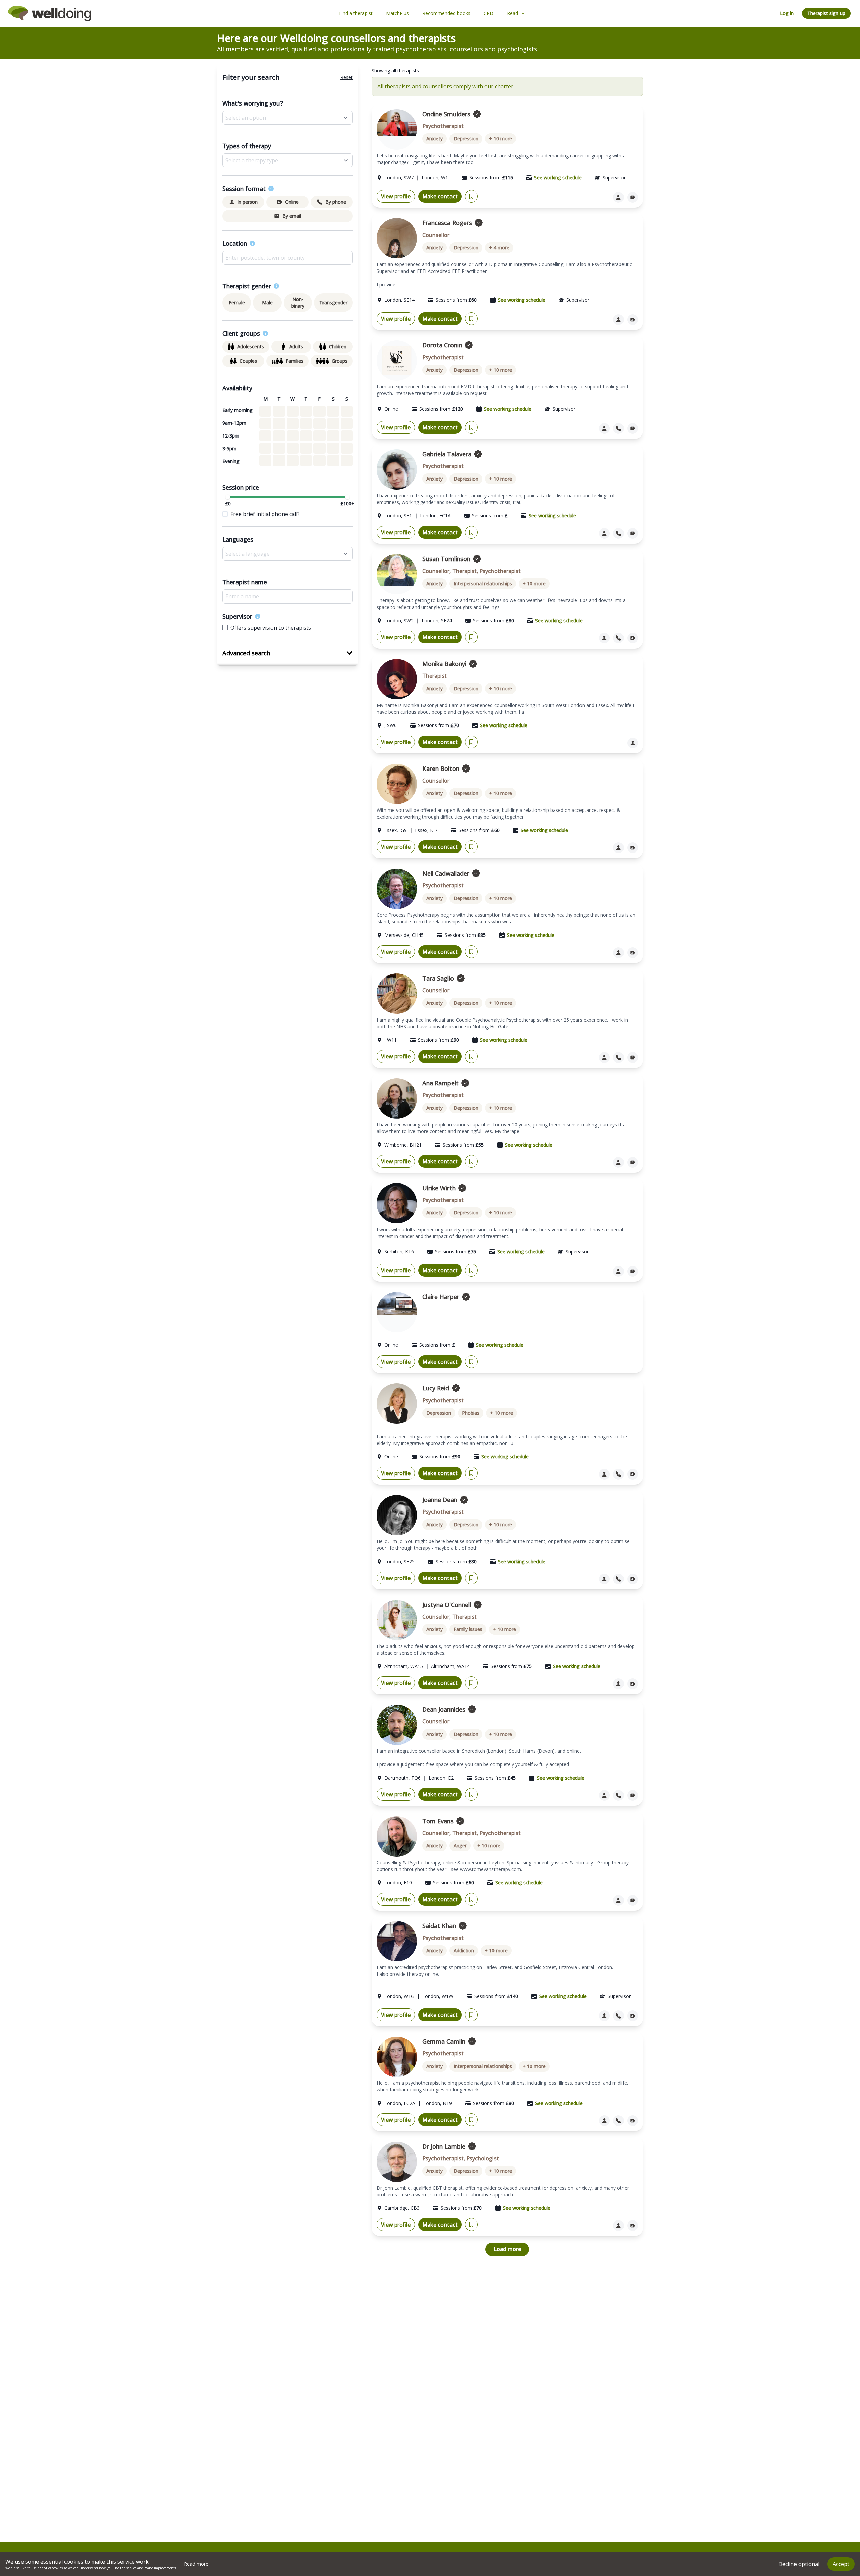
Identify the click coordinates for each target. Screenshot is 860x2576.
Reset (347, 77)
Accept (841, 2564)
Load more (507, 2249)
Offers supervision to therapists (271, 628)
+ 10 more (501, 139)
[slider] (228, 497)
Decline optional (799, 2564)
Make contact (440, 196)
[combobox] (288, 258)
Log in (787, 13)
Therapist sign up (826, 13)
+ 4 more (499, 247)
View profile (396, 196)
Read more (196, 2564)
